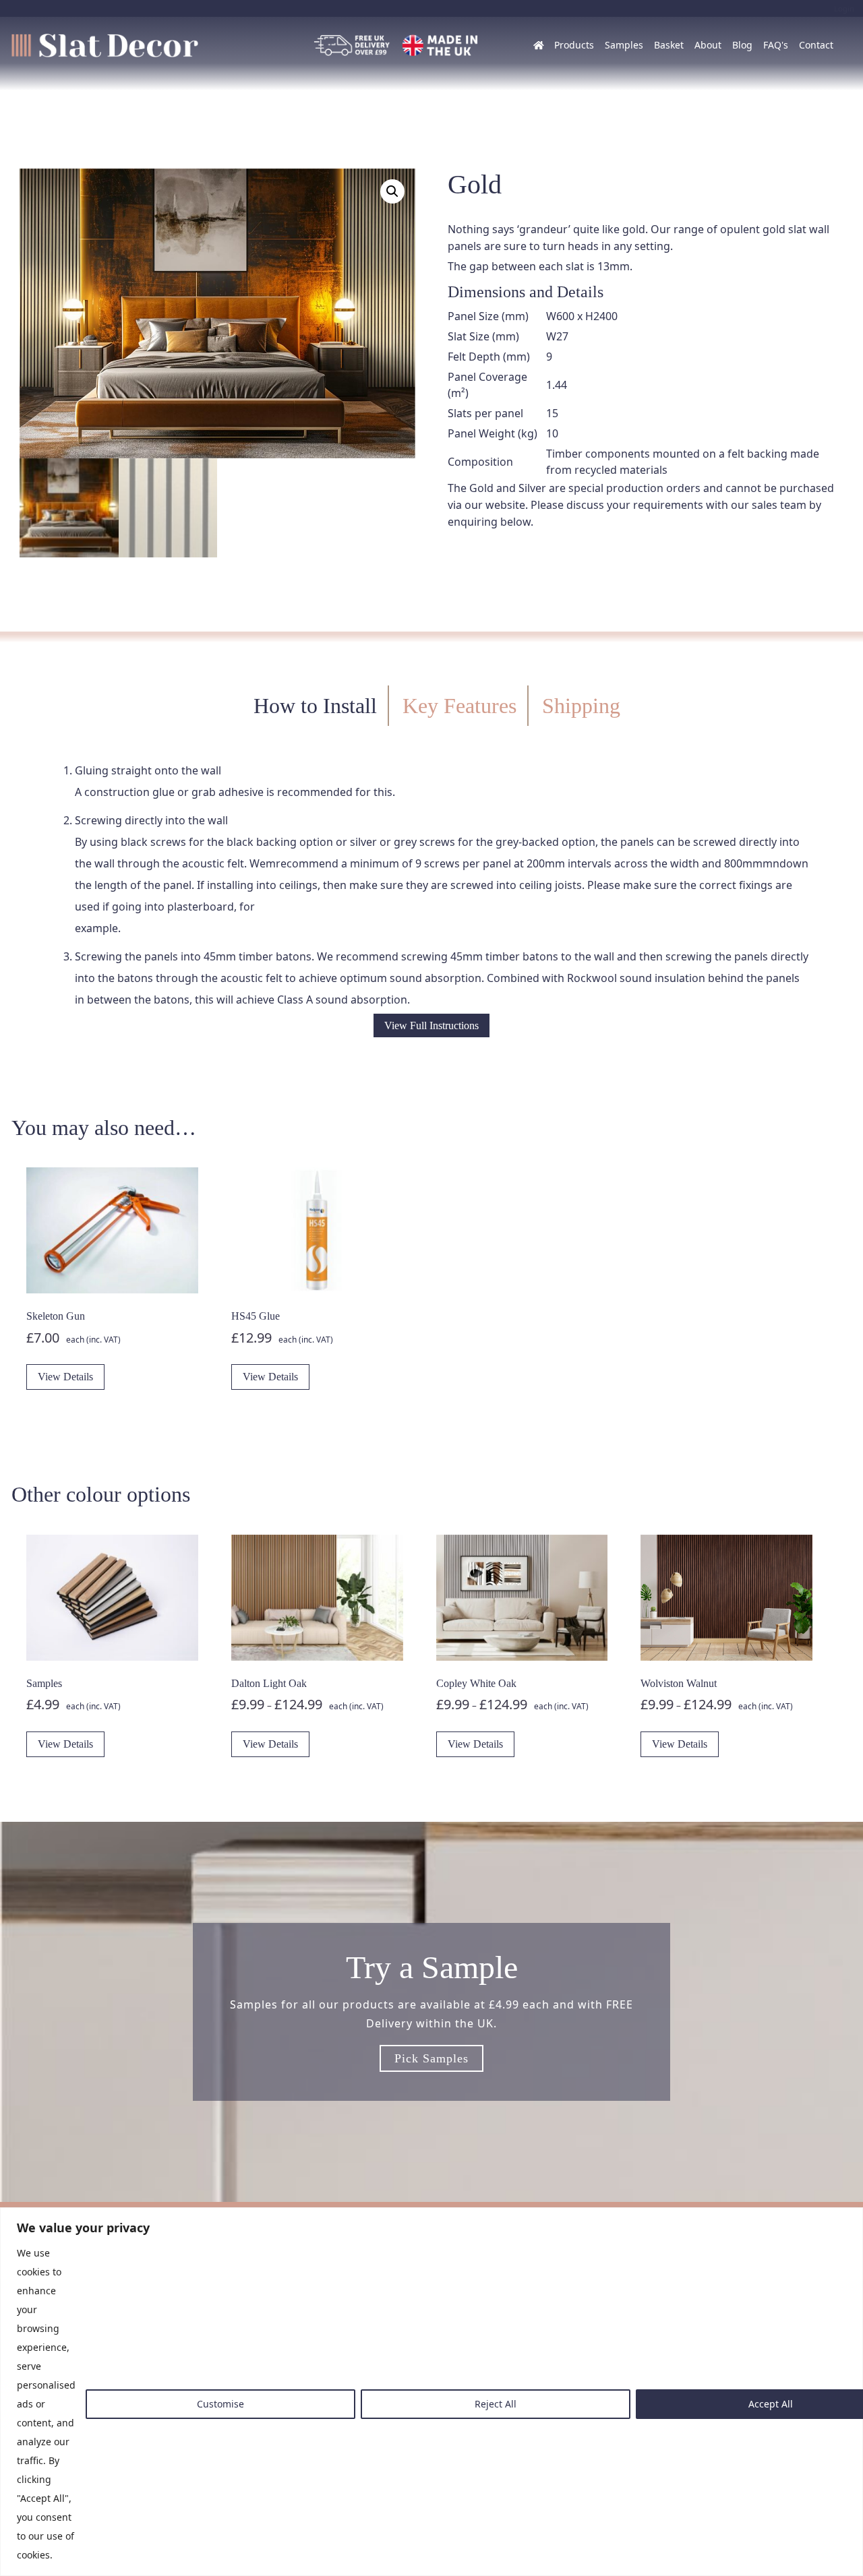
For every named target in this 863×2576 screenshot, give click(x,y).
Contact (816, 45)
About (708, 45)
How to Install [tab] (315, 706)
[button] (392, 191)
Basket (669, 45)
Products (574, 45)
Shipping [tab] (581, 706)
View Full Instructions (431, 1025)
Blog (742, 45)
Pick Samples (431, 2058)
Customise (220, 2404)
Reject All (496, 2404)
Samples (624, 45)
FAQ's (776, 45)
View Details (65, 1377)
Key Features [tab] (459, 706)
